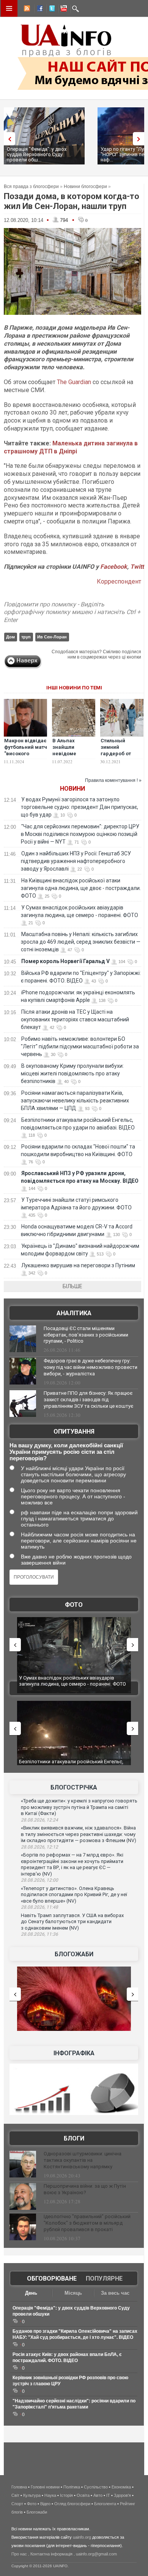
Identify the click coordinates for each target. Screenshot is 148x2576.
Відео (45, 2504)
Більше (72, 1286)
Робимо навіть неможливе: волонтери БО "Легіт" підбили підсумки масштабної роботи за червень (80, 1046)
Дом (10, 637)
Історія (66, 2495)
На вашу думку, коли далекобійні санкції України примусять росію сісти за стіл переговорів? (66, 1452)
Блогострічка (74, 1787)
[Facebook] (38, 10)
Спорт (17, 2504)
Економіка (121, 2487)
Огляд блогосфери (72, 2504)
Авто (98, 2495)
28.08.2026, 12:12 (39, 1847)
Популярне (104, 2279)
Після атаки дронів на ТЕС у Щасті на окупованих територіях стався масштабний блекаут (75, 1019)
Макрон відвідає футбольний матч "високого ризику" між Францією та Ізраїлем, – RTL (26, 757)
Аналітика (74, 1313)
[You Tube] (63, 10)
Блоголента (105, 2504)
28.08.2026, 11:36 (39, 1934)
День (31, 2293)
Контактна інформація (51, 2554)
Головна (19, 2487)
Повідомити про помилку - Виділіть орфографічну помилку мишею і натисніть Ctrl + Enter (72, 612)
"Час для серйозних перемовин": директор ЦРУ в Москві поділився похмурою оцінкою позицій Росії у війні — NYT (80, 834)
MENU (9, 8)
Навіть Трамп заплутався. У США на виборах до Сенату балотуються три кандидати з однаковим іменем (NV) (72, 1922)
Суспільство (96, 2487)
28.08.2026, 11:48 (39, 1907)
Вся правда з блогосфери (31, 187)
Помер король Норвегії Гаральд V (65, 961)
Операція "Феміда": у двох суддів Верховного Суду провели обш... (37, 154)
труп (26, 637)
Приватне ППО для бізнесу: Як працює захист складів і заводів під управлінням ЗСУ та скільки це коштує (88, 1400)
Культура (32, 2495)
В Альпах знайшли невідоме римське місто (71, 750)
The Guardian (74, 382)
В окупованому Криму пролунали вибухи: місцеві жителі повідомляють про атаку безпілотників (72, 1073)
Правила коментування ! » (113, 780)
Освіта (83, 2495)
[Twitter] (50, 10)
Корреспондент (119, 581)
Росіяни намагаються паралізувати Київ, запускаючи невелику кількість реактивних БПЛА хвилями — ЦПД (75, 1101)
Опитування (74, 1432)
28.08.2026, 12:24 (39, 1820)
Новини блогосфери (85, 187)
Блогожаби (74, 1954)
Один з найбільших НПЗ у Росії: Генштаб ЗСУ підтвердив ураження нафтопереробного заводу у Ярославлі (76, 861)
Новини (72, 789)
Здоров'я (122, 2495)
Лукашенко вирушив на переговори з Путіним (78, 1265)
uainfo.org (82, 2537)
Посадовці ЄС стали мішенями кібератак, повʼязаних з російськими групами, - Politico (86, 1335)
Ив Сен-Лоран (52, 637)
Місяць (73, 2293)
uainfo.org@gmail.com (96, 2554)
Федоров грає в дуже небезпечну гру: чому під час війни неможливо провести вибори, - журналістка (91, 1367)
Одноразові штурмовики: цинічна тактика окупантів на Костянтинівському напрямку (83, 2160)
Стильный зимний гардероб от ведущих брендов (116, 754)
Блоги (74, 2138)
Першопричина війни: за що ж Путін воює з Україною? (85, 2189)
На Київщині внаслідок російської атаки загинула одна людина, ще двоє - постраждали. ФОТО (81, 888)
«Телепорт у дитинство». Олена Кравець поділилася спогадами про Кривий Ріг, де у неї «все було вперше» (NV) (74, 1895)
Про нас (19, 2554)
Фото (74, 1605)
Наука (50, 2495)
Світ (15, 2495)
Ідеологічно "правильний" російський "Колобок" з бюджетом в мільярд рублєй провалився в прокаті (87, 2223)
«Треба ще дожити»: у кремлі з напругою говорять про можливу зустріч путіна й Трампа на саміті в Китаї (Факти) (79, 1807)
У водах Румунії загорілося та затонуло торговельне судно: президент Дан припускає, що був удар (80, 807)
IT (108, 2495)
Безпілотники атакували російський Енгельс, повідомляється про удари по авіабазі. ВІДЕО (72, 1765)
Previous (8, 139)
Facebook (114, 567)
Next (140, 139)
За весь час (115, 2293)
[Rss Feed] (26, 10)
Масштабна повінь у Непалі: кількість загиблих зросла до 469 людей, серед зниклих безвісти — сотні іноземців (81, 942)
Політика (72, 2487)
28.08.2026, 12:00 (39, 1880)
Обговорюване (52, 2279)
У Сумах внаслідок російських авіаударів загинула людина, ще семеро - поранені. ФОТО (72, 1681)
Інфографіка (74, 2053)
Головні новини (45, 2487)
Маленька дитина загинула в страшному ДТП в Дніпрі (71, 447)
